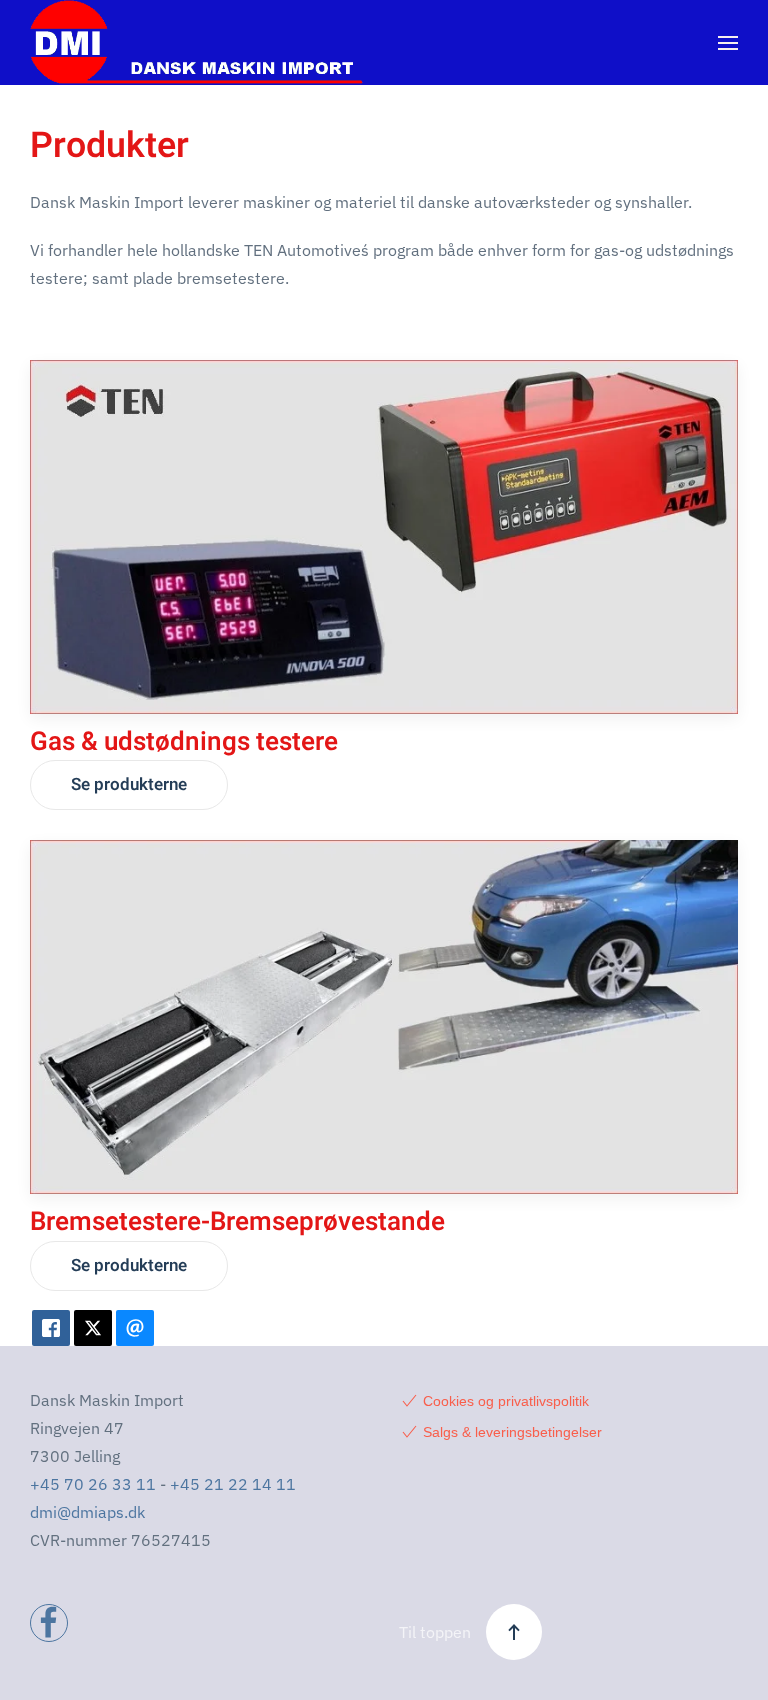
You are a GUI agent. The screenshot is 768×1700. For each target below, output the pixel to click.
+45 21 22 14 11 (233, 1484)
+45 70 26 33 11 (93, 1484)
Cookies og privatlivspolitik (506, 1401)
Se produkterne (129, 784)
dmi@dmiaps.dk (87, 1512)
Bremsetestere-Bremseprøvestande (237, 1222)
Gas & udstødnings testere (184, 742)
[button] (728, 43)
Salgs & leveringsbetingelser (512, 1432)
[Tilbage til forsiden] (196, 42)
